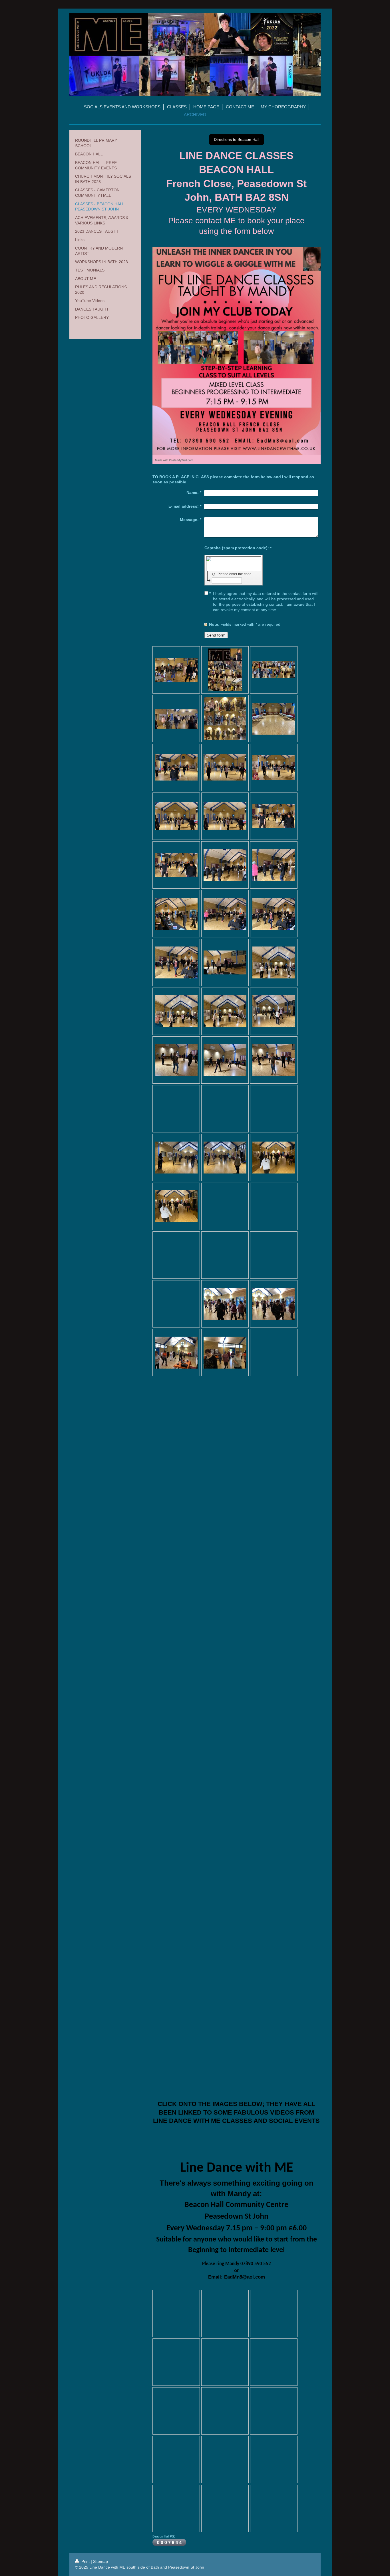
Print (86, 2561)
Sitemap (100, 2561)
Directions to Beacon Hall (237, 139)
